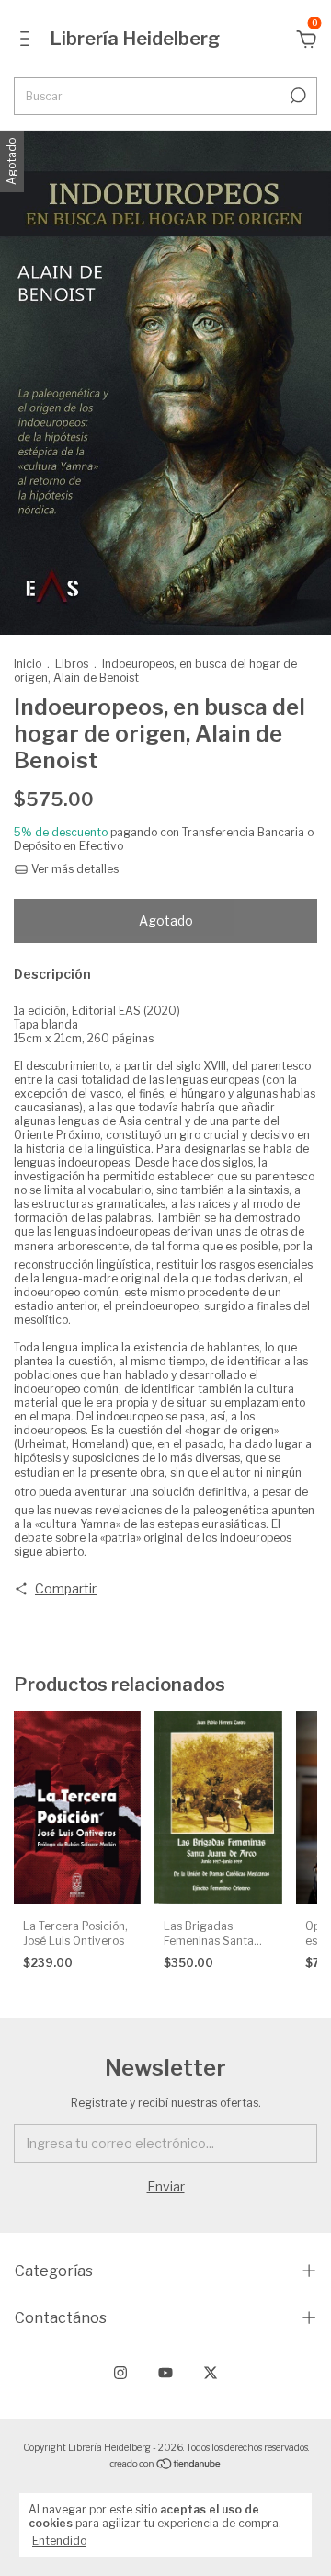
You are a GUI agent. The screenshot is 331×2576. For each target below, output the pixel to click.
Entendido (59, 2541)
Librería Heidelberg (135, 39)
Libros (72, 664)
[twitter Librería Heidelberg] (211, 2373)
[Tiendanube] (166, 2465)
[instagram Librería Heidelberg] (120, 2373)
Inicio (28, 664)
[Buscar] (297, 96)
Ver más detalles (74, 869)
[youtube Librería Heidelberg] (165, 2373)
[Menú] (28, 41)
